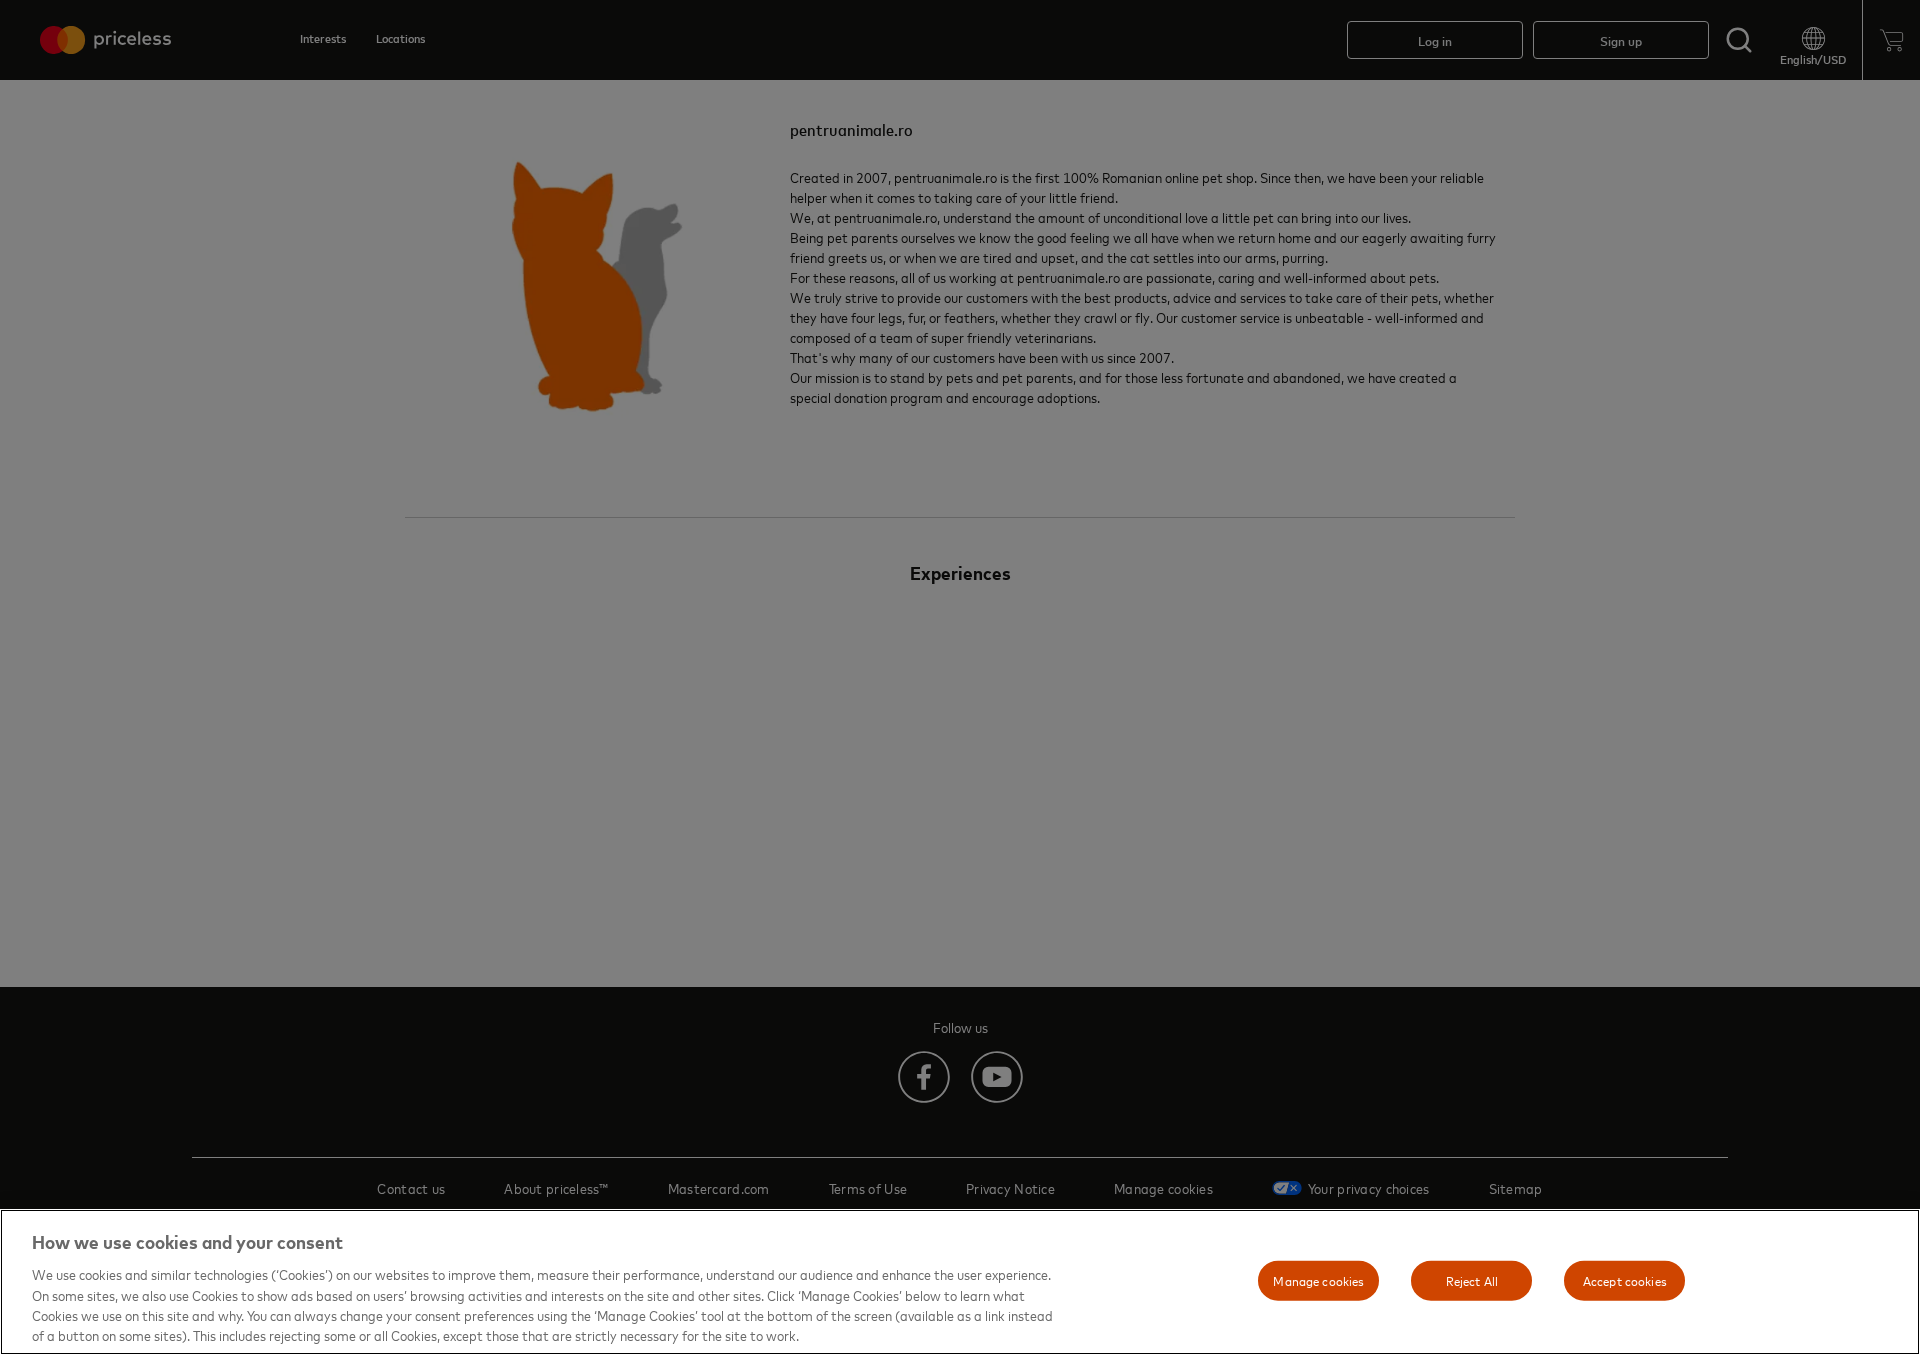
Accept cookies (1625, 1280)
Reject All (1472, 1280)
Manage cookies (1318, 1280)
